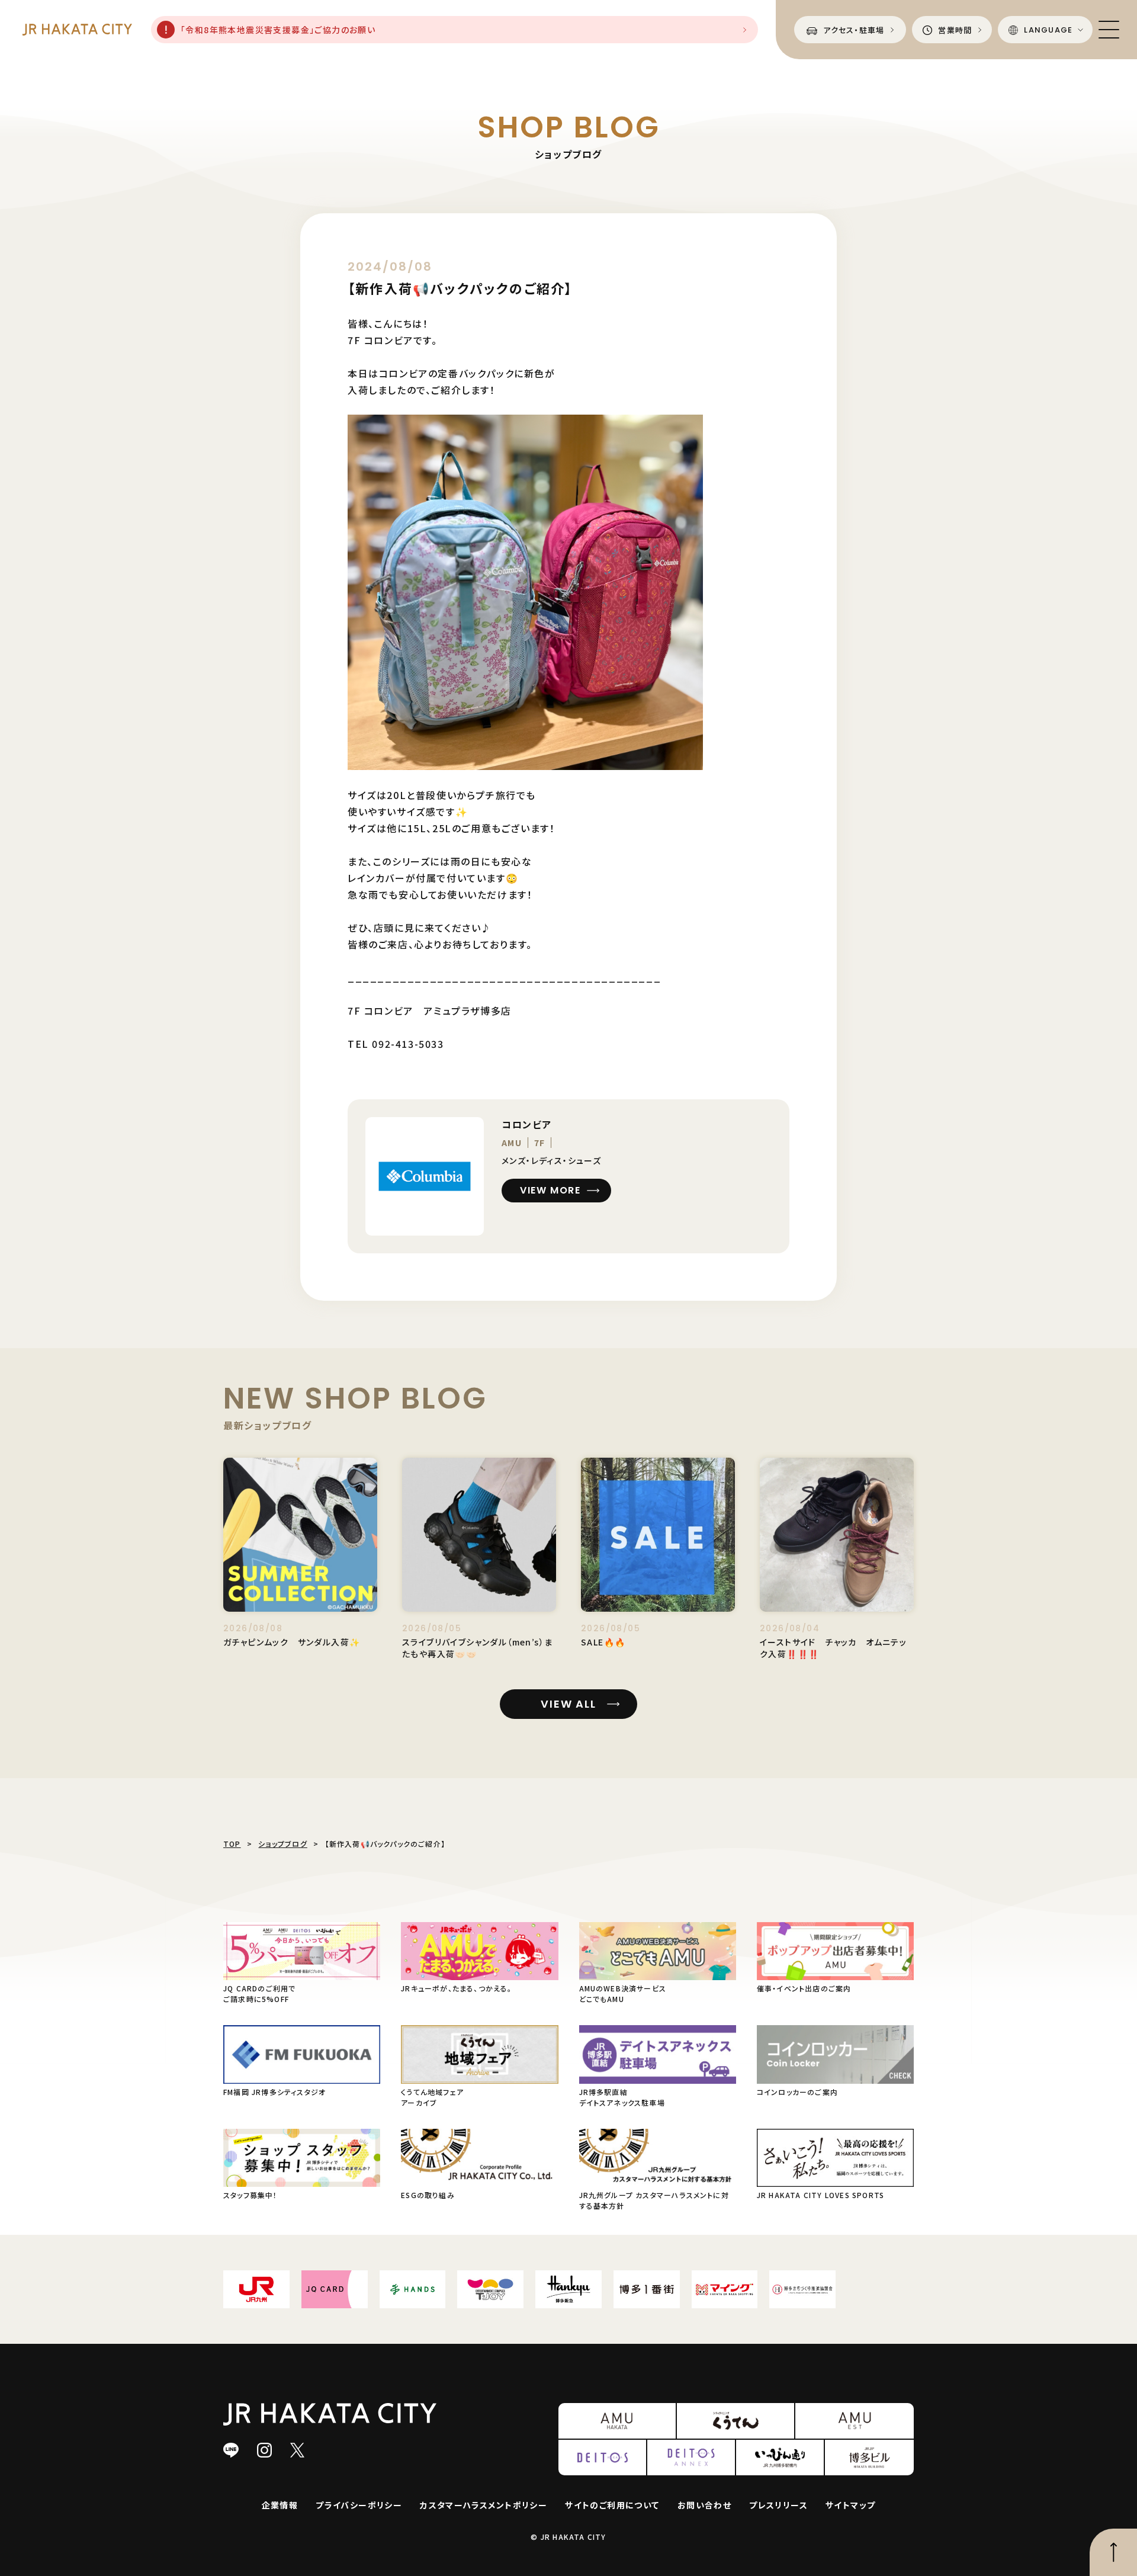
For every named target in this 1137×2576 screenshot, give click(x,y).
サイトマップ (850, 2505)
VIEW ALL (568, 1704)
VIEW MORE (550, 1190)
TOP (232, 1844)
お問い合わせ (704, 2505)
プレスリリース (778, 2505)
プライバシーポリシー (359, 2505)
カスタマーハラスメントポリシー (484, 2505)
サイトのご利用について (612, 2505)
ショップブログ (282, 1844)
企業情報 (280, 2505)
